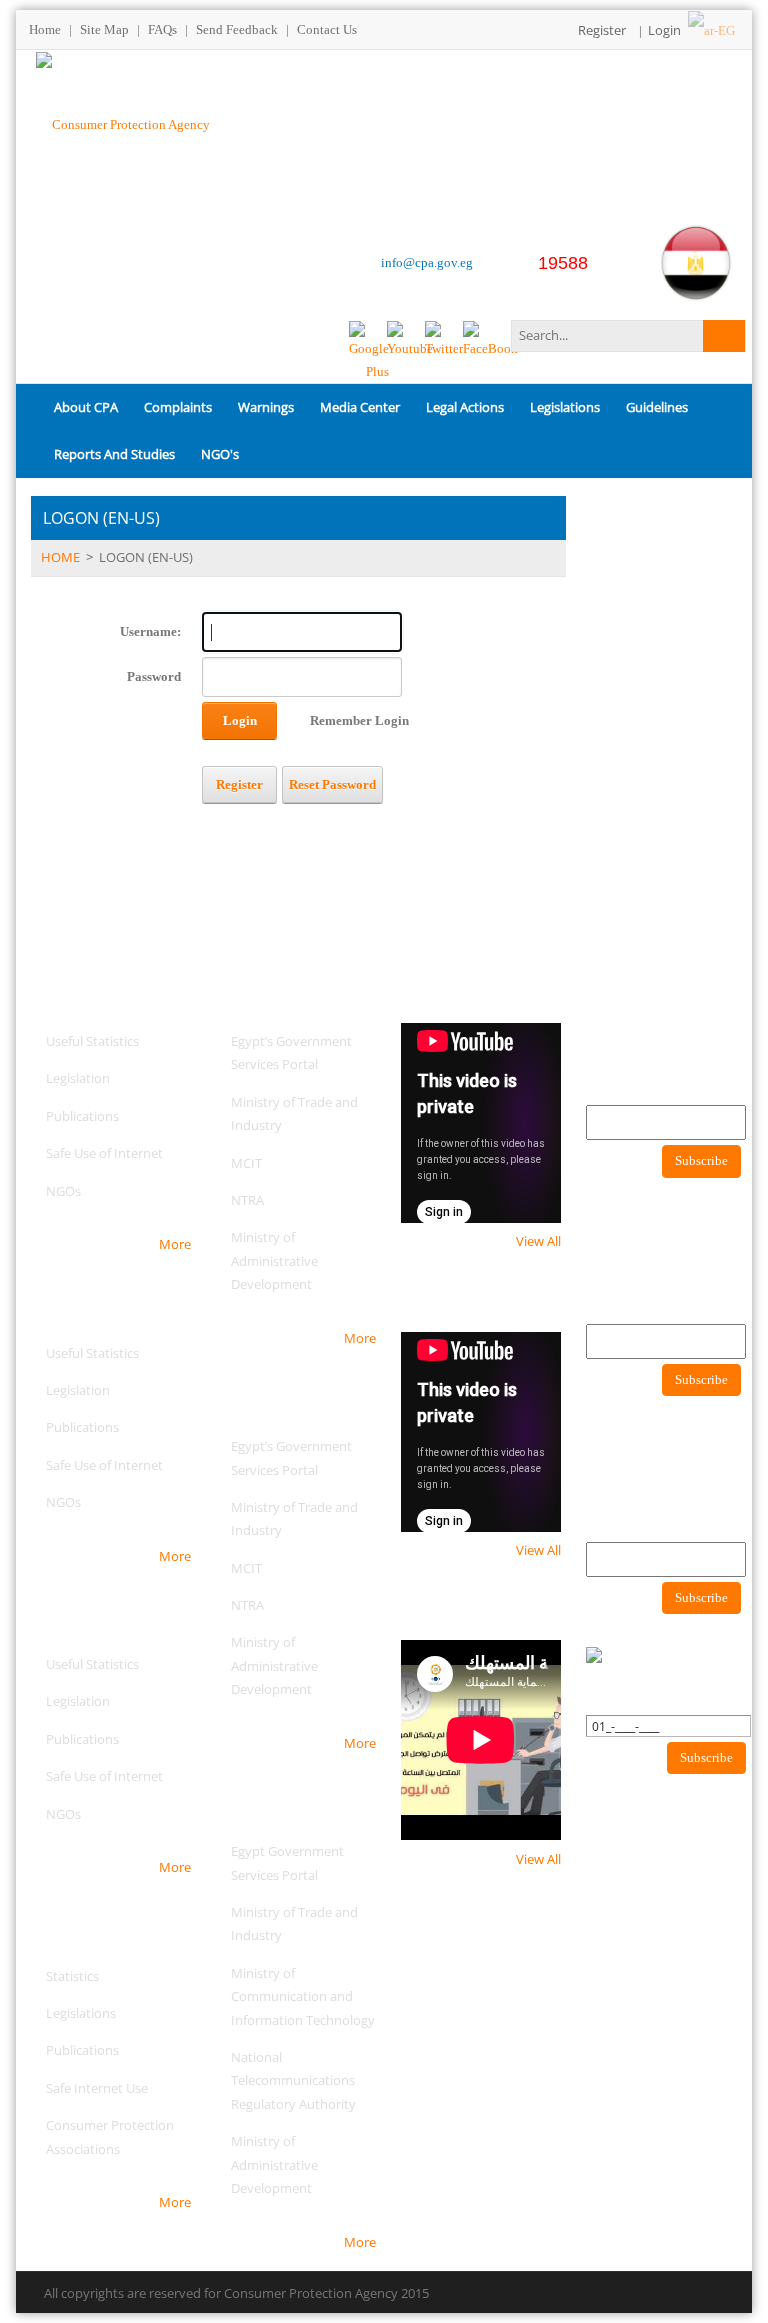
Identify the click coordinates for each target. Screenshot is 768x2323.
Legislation (78, 1078)
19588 (563, 263)
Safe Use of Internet (104, 1153)
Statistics (72, 1976)
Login (664, 30)
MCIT (246, 1163)
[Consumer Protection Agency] (123, 122)
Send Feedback (237, 29)
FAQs (162, 29)
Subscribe (701, 1160)
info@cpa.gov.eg (427, 262)
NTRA (247, 1200)
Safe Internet (84, 2088)
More (175, 1244)
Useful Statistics (92, 1041)
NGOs (63, 1191)
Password (154, 676)
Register (602, 30)
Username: (150, 631)
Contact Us (327, 29)
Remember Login (359, 720)
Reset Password (332, 784)
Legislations (81, 2013)
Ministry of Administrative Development (274, 1260)
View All (538, 1241)
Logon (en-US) (146, 557)
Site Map (104, 29)
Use (135, 2088)
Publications (82, 1116)
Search (724, 336)
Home (45, 29)
